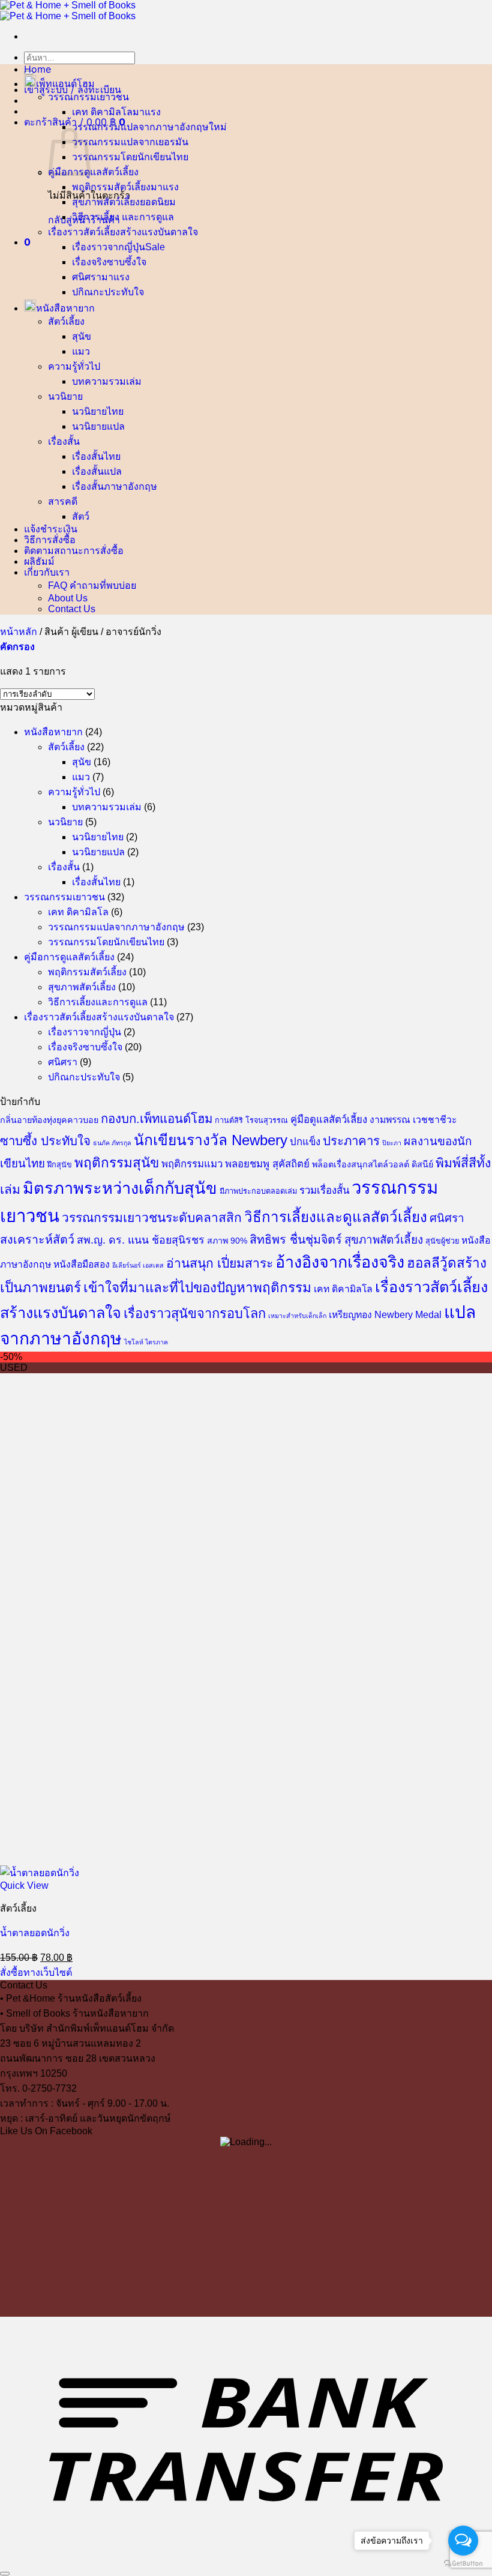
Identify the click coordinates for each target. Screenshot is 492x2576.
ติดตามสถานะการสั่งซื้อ (74, 550)
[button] (73, 89)
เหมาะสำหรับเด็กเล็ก (297, 1316)
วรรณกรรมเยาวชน (88, 97)
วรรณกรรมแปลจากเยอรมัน (130, 142)
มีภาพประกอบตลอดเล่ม (258, 1191)
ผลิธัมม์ (39, 561)
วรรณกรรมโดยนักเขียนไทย (130, 157)
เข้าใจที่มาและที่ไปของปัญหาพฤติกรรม (197, 1288)
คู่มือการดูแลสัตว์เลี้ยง (93, 172)
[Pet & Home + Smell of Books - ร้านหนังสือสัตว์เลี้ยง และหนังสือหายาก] (68, 11)
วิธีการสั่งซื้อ (50, 540)
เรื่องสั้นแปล (97, 471)
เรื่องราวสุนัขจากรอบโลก (195, 1314)
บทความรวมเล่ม (107, 381)
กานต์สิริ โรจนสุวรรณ (251, 1121)
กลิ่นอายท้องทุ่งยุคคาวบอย (49, 1120)
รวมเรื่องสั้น (324, 1190)
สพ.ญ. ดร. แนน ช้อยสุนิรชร (141, 1240)
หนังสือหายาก (65, 308)
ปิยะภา (392, 1143)
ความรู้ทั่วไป (74, 366)
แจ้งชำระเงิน (51, 529)
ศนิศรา (87, 277)
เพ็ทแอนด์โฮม (65, 83)
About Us (68, 598)
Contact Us (72, 609)
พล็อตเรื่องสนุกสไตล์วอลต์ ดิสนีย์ (373, 1164)
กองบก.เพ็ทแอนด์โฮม (157, 1119)
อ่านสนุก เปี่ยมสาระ (220, 1263)
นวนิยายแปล (98, 426)
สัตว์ (81, 516)
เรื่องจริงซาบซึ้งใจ (109, 262)
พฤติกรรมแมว (192, 1164)
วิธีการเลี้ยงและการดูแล (98, 1002)
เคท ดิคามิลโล (102, 112)
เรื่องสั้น (64, 441)
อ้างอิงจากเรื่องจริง (340, 1262)
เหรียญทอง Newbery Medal (385, 1315)
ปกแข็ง (305, 1142)
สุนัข (82, 336)
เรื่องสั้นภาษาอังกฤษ (115, 486)
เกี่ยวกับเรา (47, 572)
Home (37, 69)
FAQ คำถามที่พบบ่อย (92, 585)
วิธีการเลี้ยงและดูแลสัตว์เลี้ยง (336, 1217)
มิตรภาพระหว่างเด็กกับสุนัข (120, 1188)
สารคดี (63, 501)
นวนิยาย (65, 396)
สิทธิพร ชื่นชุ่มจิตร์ (296, 1239)
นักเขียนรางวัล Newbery (211, 1140)
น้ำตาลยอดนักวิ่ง (35, 1933)
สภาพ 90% (227, 1241)
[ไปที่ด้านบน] (5, 2574)
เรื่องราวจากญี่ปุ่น (109, 247)
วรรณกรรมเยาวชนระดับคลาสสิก (152, 1217)
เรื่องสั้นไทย (96, 456)
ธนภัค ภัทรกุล (112, 1143)
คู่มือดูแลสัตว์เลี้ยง (329, 1120)
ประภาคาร (351, 1141)
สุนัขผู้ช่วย (442, 1241)
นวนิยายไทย (98, 411)
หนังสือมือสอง (82, 1264)
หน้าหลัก (19, 632)
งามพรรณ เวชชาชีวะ (413, 1120)
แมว (81, 351)
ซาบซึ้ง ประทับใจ (45, 1141)
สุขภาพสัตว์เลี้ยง (106, 202)
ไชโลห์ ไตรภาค (146, 1342)
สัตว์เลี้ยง (66, 321)
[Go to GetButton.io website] (463, 2564)
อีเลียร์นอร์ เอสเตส (138, 1265)
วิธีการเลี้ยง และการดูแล (123, 217)
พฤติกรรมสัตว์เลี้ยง (111, 187)
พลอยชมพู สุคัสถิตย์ (267, 1164)
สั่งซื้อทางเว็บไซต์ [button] (36, 1973)
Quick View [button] (24, 1885)
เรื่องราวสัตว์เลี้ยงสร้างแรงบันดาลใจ (123, 232)
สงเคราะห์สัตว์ (37, 1239)
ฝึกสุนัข (60, 1165)
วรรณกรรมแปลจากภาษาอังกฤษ (140, 127)
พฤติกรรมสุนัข (117, 1163)
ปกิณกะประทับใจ (108, 292)
